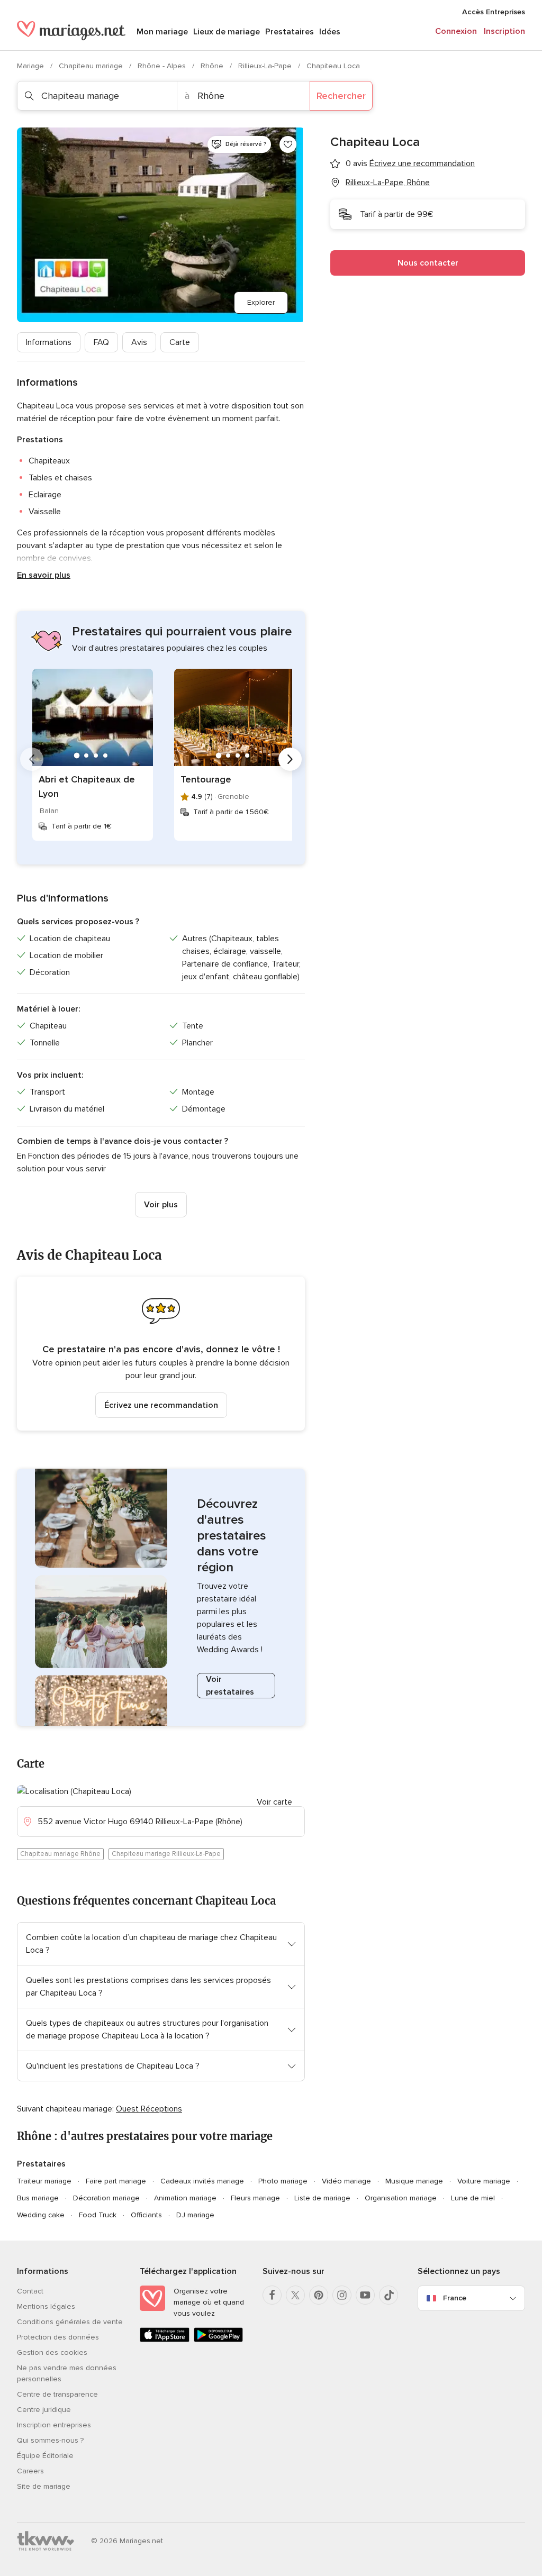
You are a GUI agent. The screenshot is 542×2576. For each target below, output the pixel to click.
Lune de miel (473, 2198)
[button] (161, 1354)
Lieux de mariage (227, 32)
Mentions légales (46, 2306)
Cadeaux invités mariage (202, 2181)
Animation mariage (185, 2198)
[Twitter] (295, 2295)
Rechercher (341, 96)
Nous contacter (428, 263)
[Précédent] (32, 759)
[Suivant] (290, 759)
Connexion (456, 31)
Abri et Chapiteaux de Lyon (87, 786)
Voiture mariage (484, 2181)
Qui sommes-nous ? (50, 2440)
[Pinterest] (319, 2295)
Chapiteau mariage (92, 66)
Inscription (504, 31)
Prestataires (290, 32)
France (455, 2298)
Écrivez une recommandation (161, 1405)
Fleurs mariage (255, 2198)
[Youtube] (365, 2295)
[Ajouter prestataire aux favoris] (288, 144)
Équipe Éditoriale (45, 2456)
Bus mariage (38, 2198)
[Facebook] (272, 2295)
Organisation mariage (401, 2198)
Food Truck (98, 2215)
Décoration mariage (106, 2198)
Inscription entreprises (54, 2425)
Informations (49, 342)
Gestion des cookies (52, 2352)
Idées (330, 32)
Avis (139, 342)
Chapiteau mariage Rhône (60, 1854)
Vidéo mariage (346, 2181)
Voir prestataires (230, 1686)
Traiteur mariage (44, 2181)
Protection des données (58, 2337)
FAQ (101, 342)
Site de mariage (44, 2486)
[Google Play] (219, 2340)
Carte (180, 342)
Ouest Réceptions (149, 2109)
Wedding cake (41, 2215)
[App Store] (165, 2340)
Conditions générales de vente (70, 2322)
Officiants (146, 2215)
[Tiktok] (389, 2295)
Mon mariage (162, 32)
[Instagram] (342, 2295)
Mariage (31, 66)
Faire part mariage (116, 2181)
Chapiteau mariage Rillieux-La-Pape (166, 1854)
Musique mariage (414, 2181)
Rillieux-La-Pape (266, 66)
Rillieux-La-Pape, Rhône (388, 183)
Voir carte (274, 1802)
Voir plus (161, 1205)
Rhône (213, 66)
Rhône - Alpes (163, 66)
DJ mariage (195, 2215)
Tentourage (206, 779)
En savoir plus (44, 575)
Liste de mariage (322, 2198)
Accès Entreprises (494, 12)
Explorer (261, 302)
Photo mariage (283, 2181)
